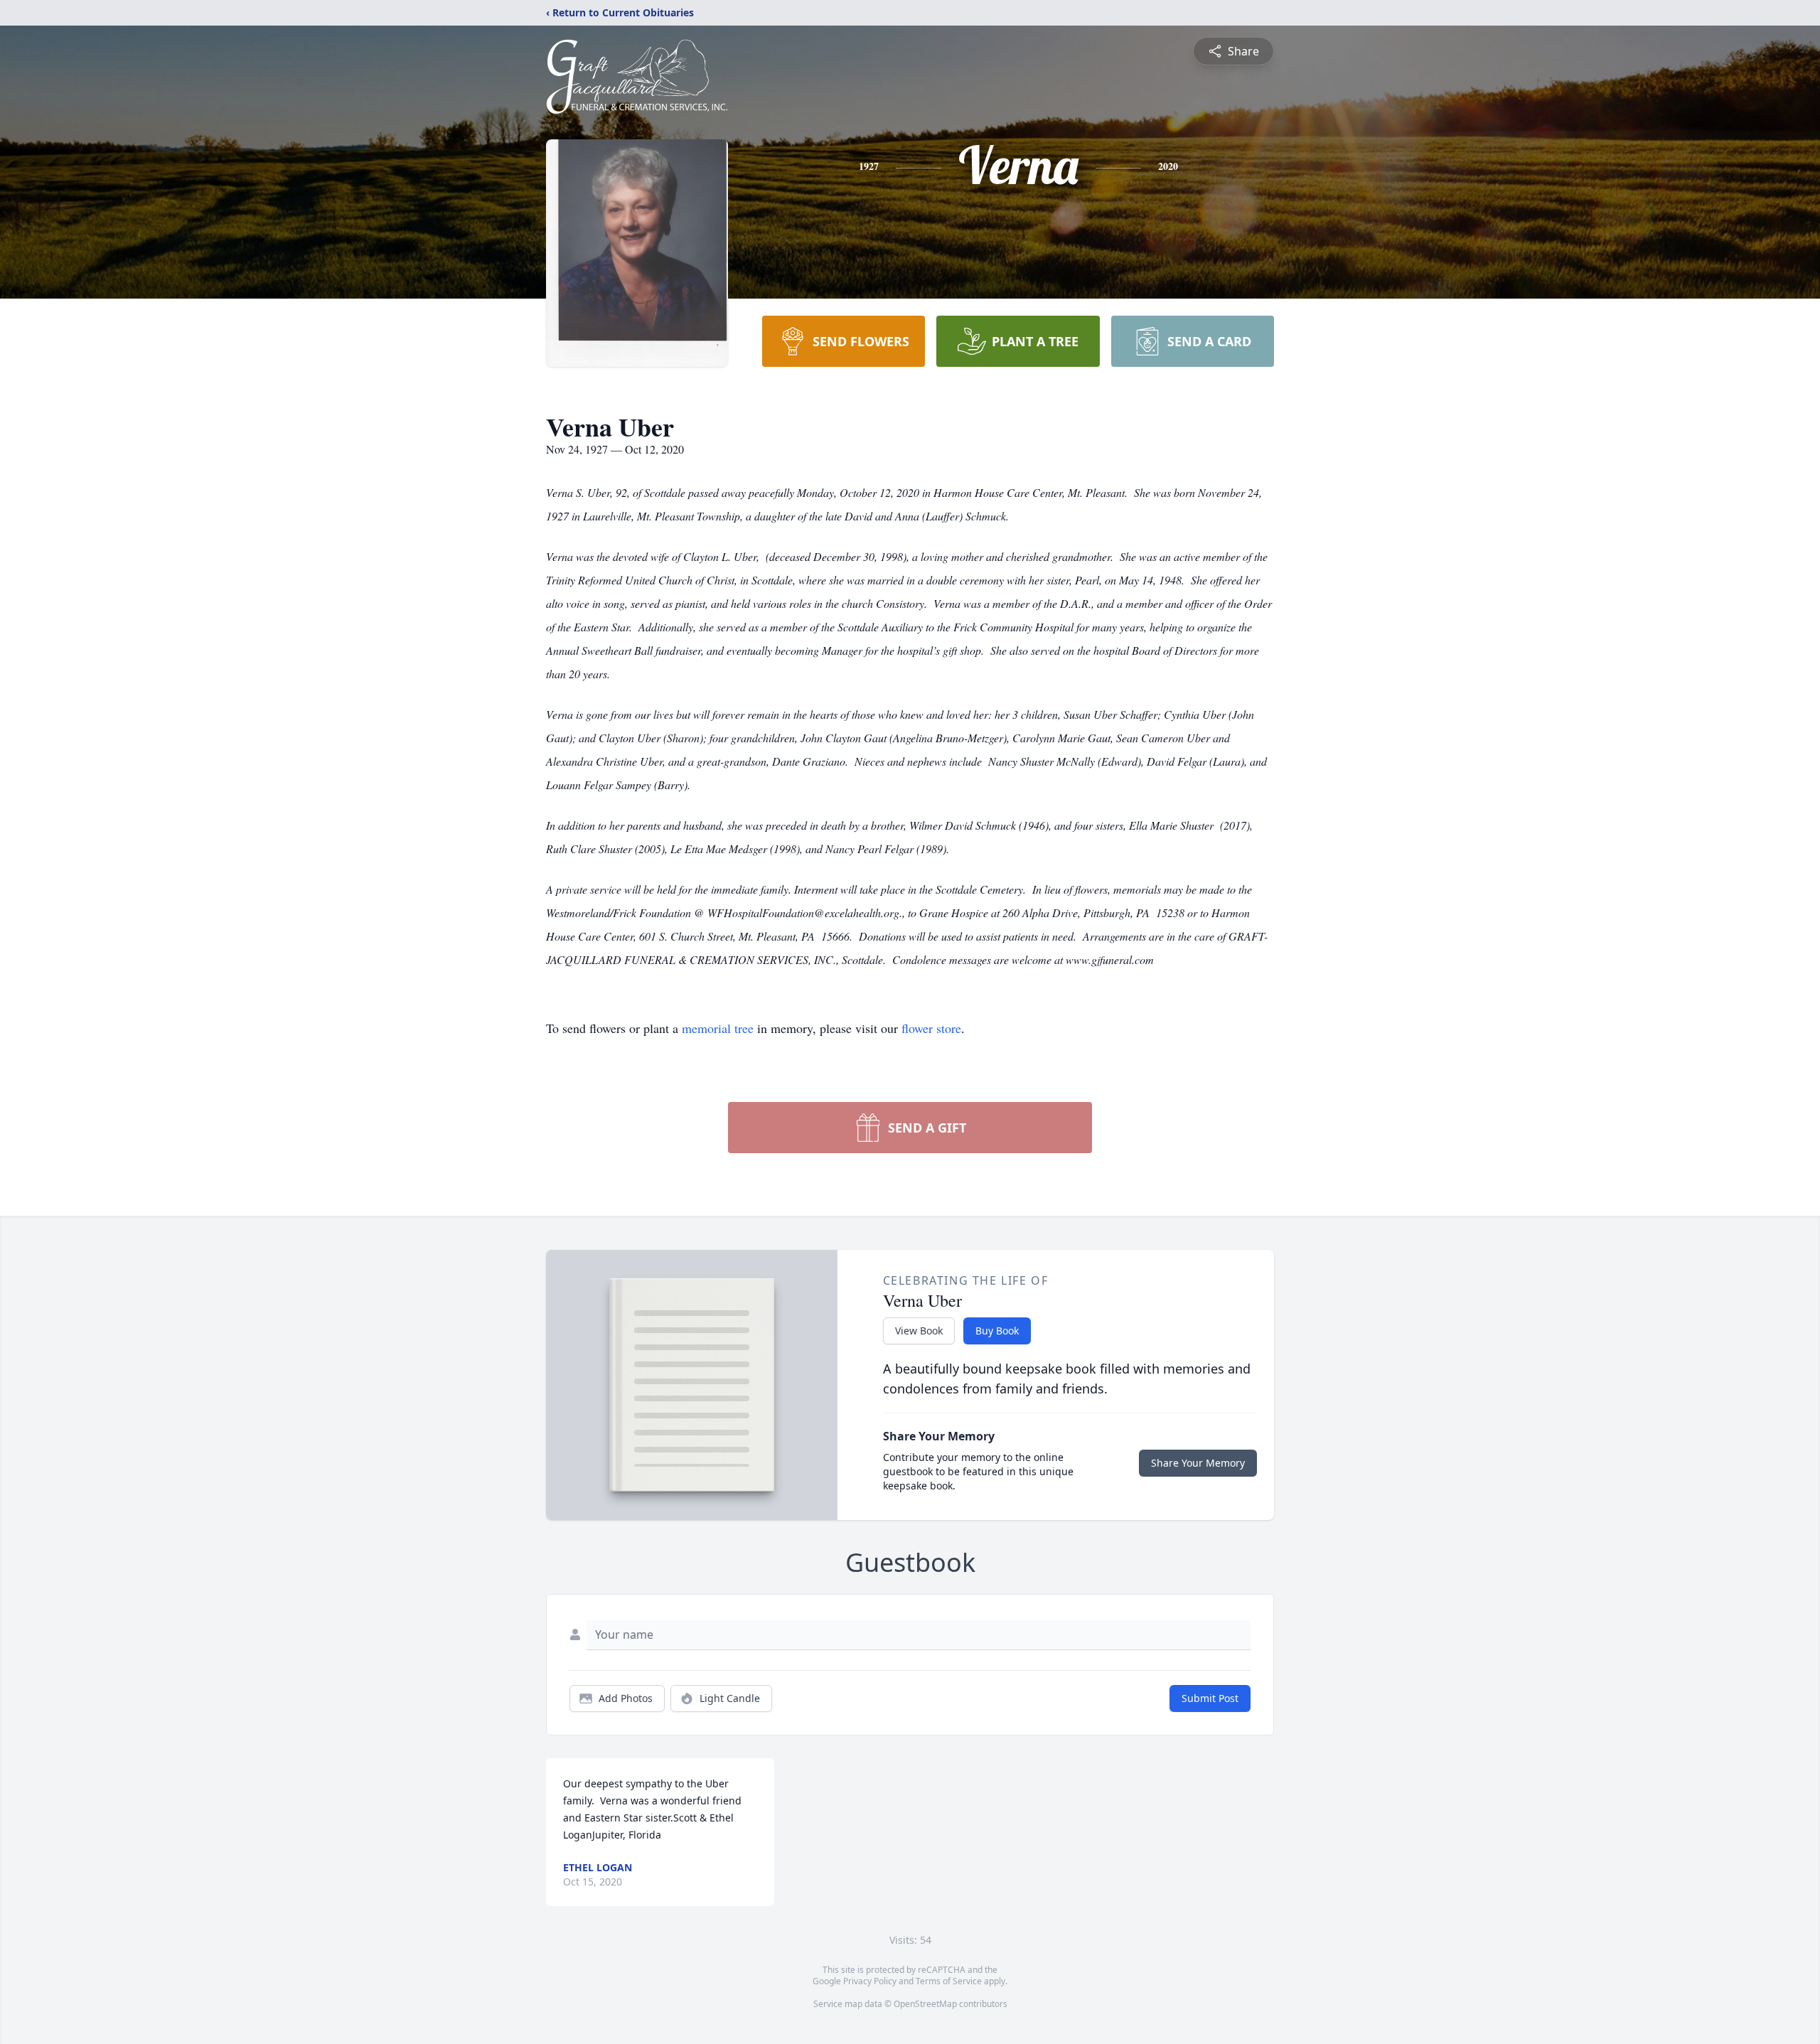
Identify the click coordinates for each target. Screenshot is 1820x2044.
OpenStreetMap (925, 2004)
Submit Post (1210, 1698)
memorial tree (718, 1028)
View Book (919, 1331)
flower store (931, 1028)
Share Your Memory (1198, 1463)
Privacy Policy (870, 1981)
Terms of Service (949, 1981)
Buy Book (997, 1331)
